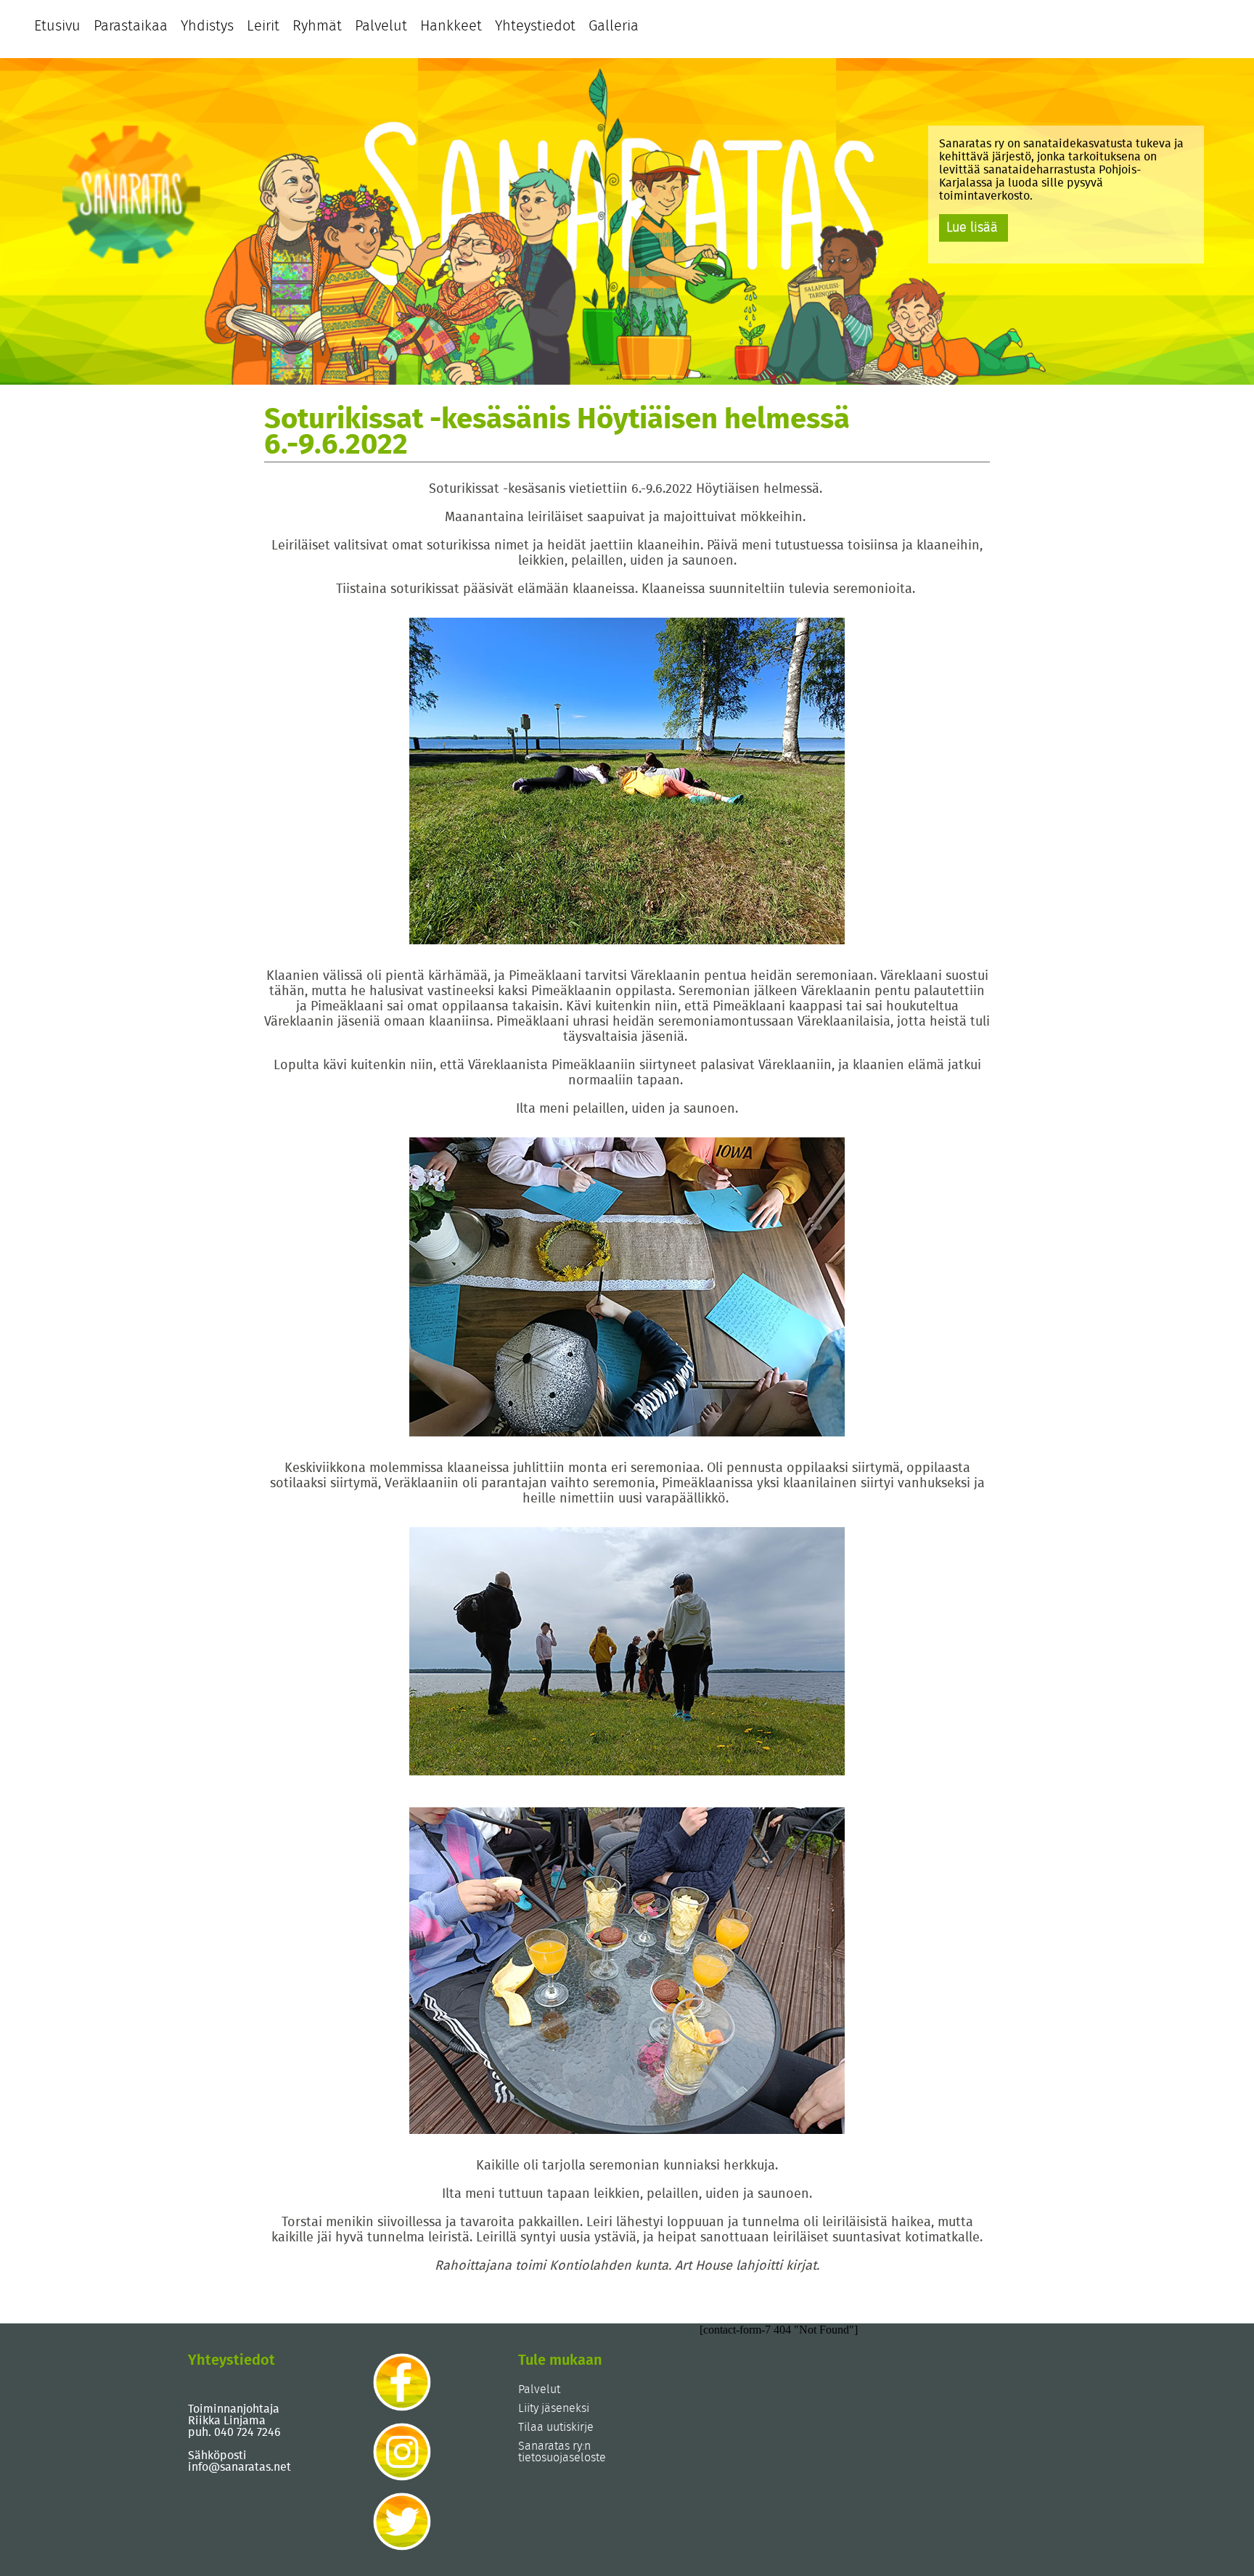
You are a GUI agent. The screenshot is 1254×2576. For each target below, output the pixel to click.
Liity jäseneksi (554, 2408)
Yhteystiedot (535, 26)
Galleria (614, 26)
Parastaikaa (131, 26)
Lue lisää (972, 228)
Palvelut (381, 26)
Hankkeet (451, 26)
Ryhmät (317, 26)
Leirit (263, 26)
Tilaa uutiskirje (556, 2427)
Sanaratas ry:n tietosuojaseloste (562, 2452)
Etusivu (57, 26)
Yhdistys (207, 26)
